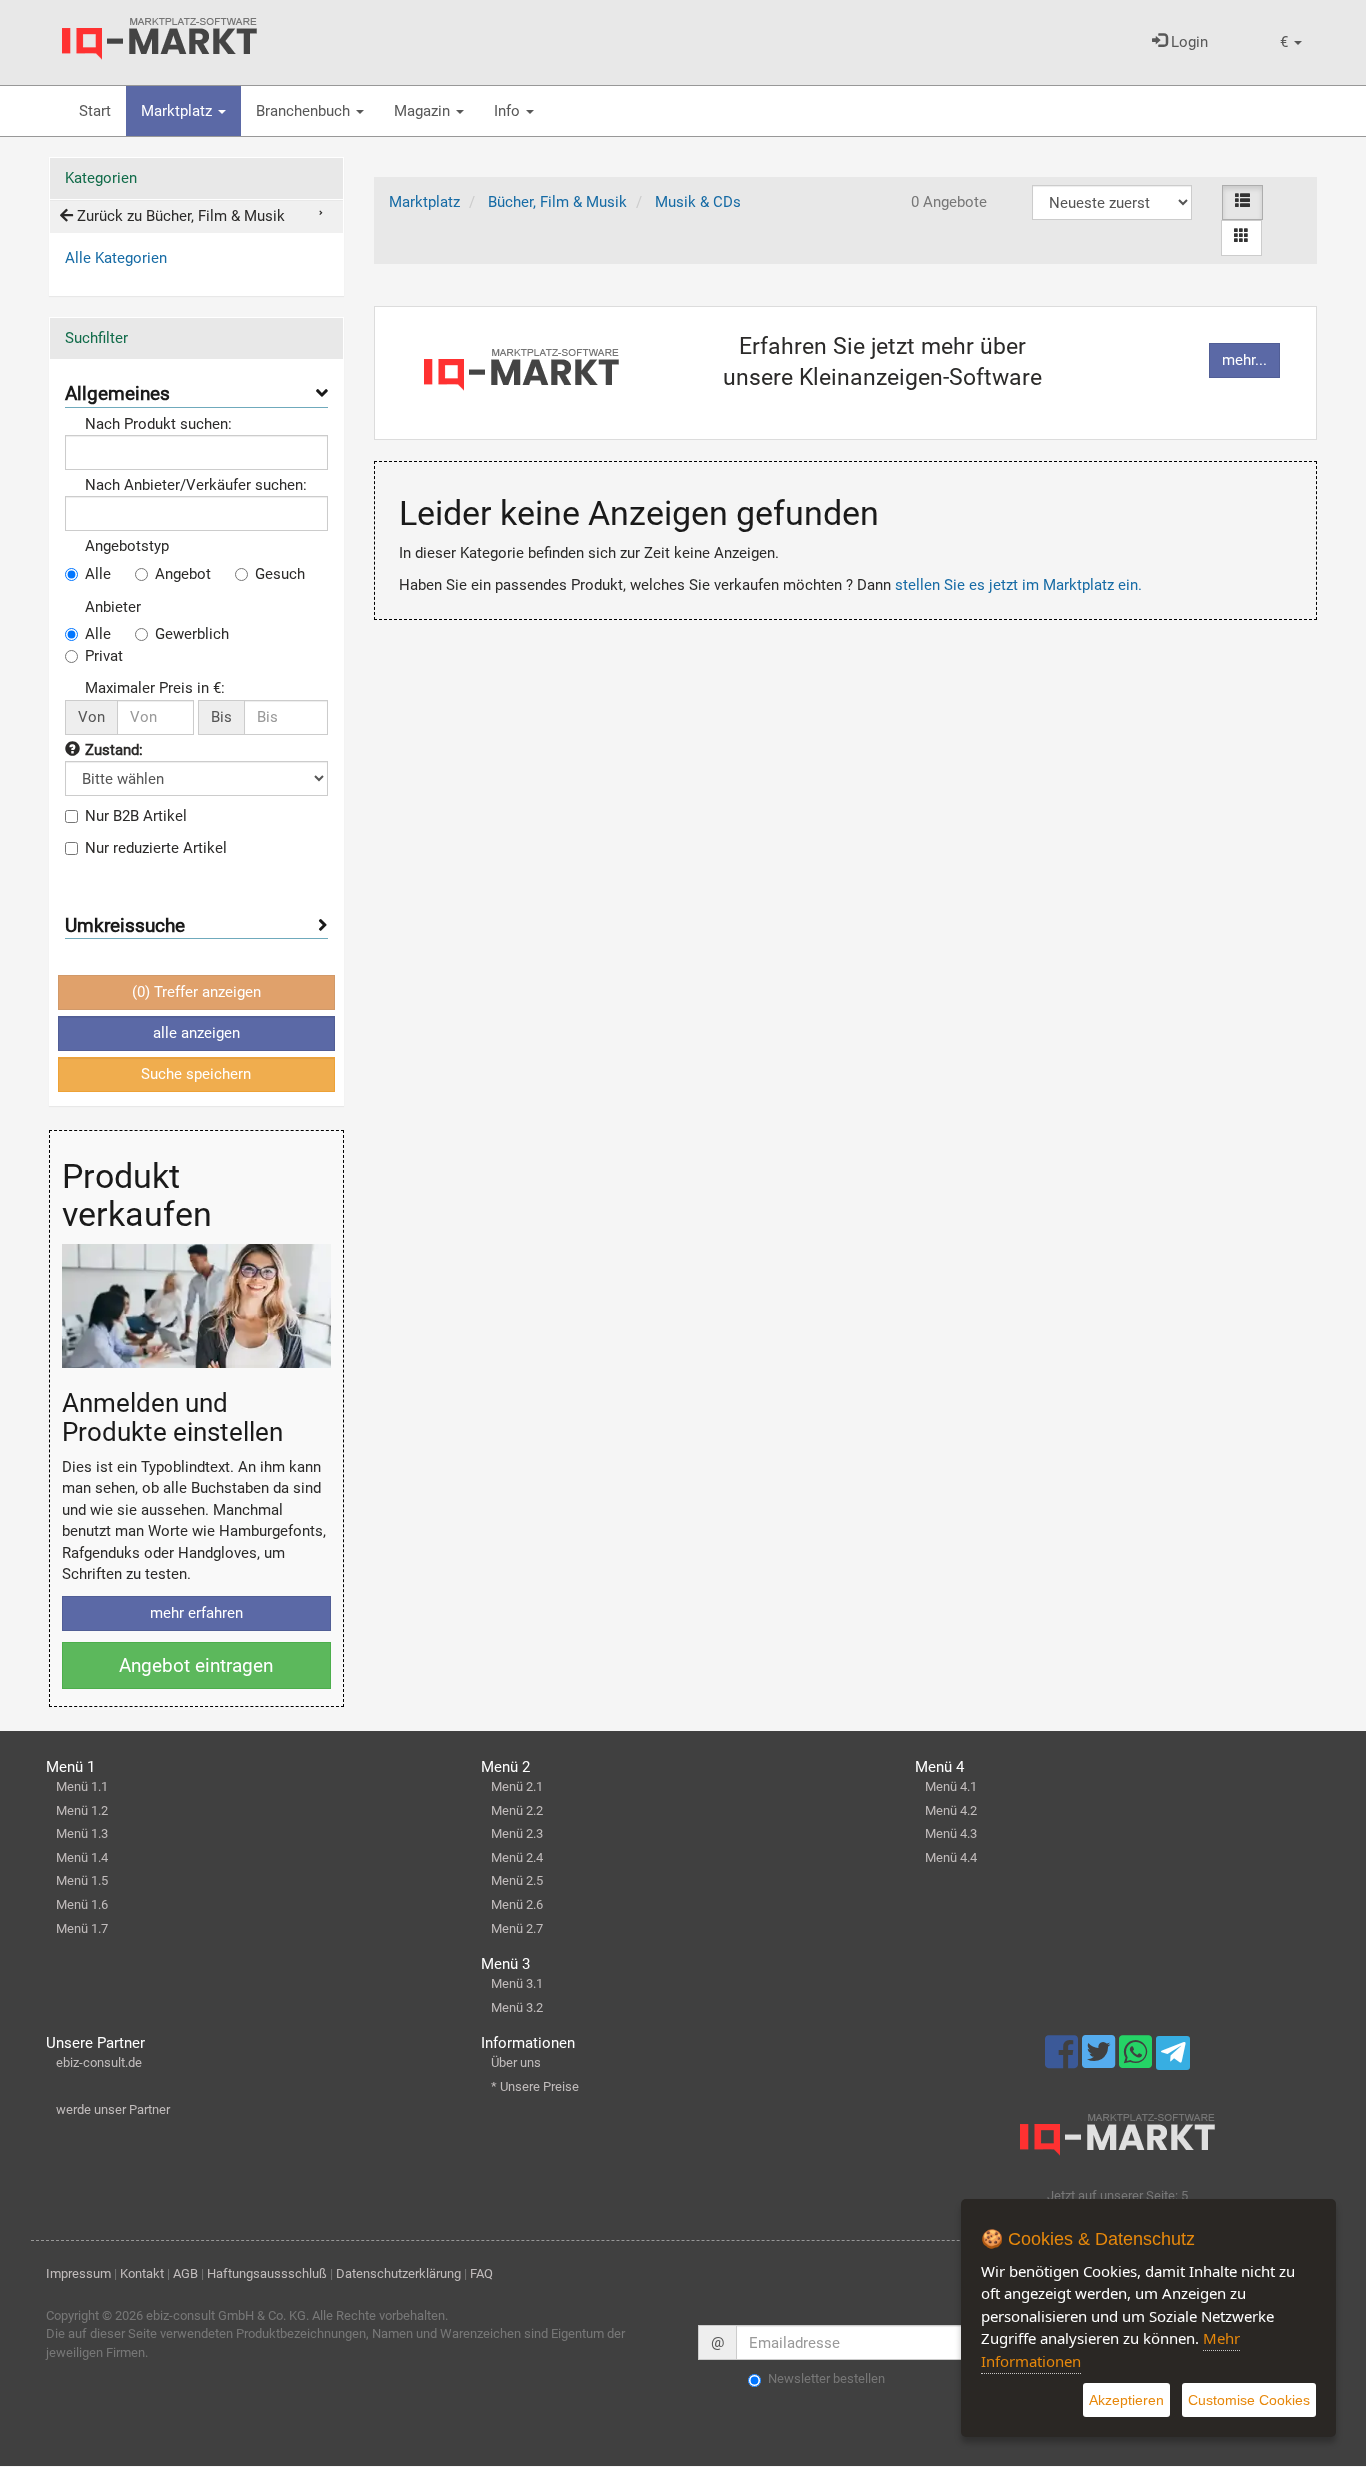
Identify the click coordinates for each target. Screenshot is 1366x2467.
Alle (98, 574)
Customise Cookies (1249, 2400)
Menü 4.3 (951, 1833)
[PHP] (159, 39)
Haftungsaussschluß (267, 2273)
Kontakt (142, 2273)
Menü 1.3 (82, 1833)
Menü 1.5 (82, 1880)
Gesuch (280, 574)
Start (95, 111)
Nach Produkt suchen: (158, 424)
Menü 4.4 (951, 1857)
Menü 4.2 (951, 1810)
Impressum (78, 2273)
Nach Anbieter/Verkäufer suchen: (196, 485)
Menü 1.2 (82, 1810)
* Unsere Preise (535, 2086)
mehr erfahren (196, 1613)
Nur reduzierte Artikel (156, 848)
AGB (185, 2273)
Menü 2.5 (517, 1880)
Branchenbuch (305, 111)
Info (509, 111)
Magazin (424, 111)
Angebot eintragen (196, 1665)
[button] (1291, 42)
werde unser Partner (113, 2109)
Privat (104, 656)
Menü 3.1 (517, 1983)
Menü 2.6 (517, 1904)
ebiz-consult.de (99, 2062)
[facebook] (1063, 2061)
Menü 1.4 (82, 1857)
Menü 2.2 (517, 1810)
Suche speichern (196, 1074)
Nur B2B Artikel (136, 816)
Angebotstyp (127, 546)
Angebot (183, 574)
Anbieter (113, 607)
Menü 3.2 (517, 2007)
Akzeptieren (1126, 2400)
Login (1187, 42)
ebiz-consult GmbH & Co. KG (226, 2315)
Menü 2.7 (517, 1928)
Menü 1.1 (82, 1786)
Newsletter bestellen (826, 2378)
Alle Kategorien (116, 258)
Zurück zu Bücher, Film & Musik (179, 216)
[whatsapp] (1137, 2061)
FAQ (481, 2273)
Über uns (516, 2062)
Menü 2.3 (517, 1833)
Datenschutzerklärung (398, 2273)
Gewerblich (192, 634)
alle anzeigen (196, 1033)
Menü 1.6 (82, 1904)
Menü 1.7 (82, 1928)
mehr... (1244, 360)
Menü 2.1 (517, 1786)
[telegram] (1172, 2058)
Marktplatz (178, 111)
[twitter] (1100, 2061)
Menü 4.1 (951, 1786)
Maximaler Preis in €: (155, 688)
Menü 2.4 (517, 1857)
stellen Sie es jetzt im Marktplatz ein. (1018, 585)
